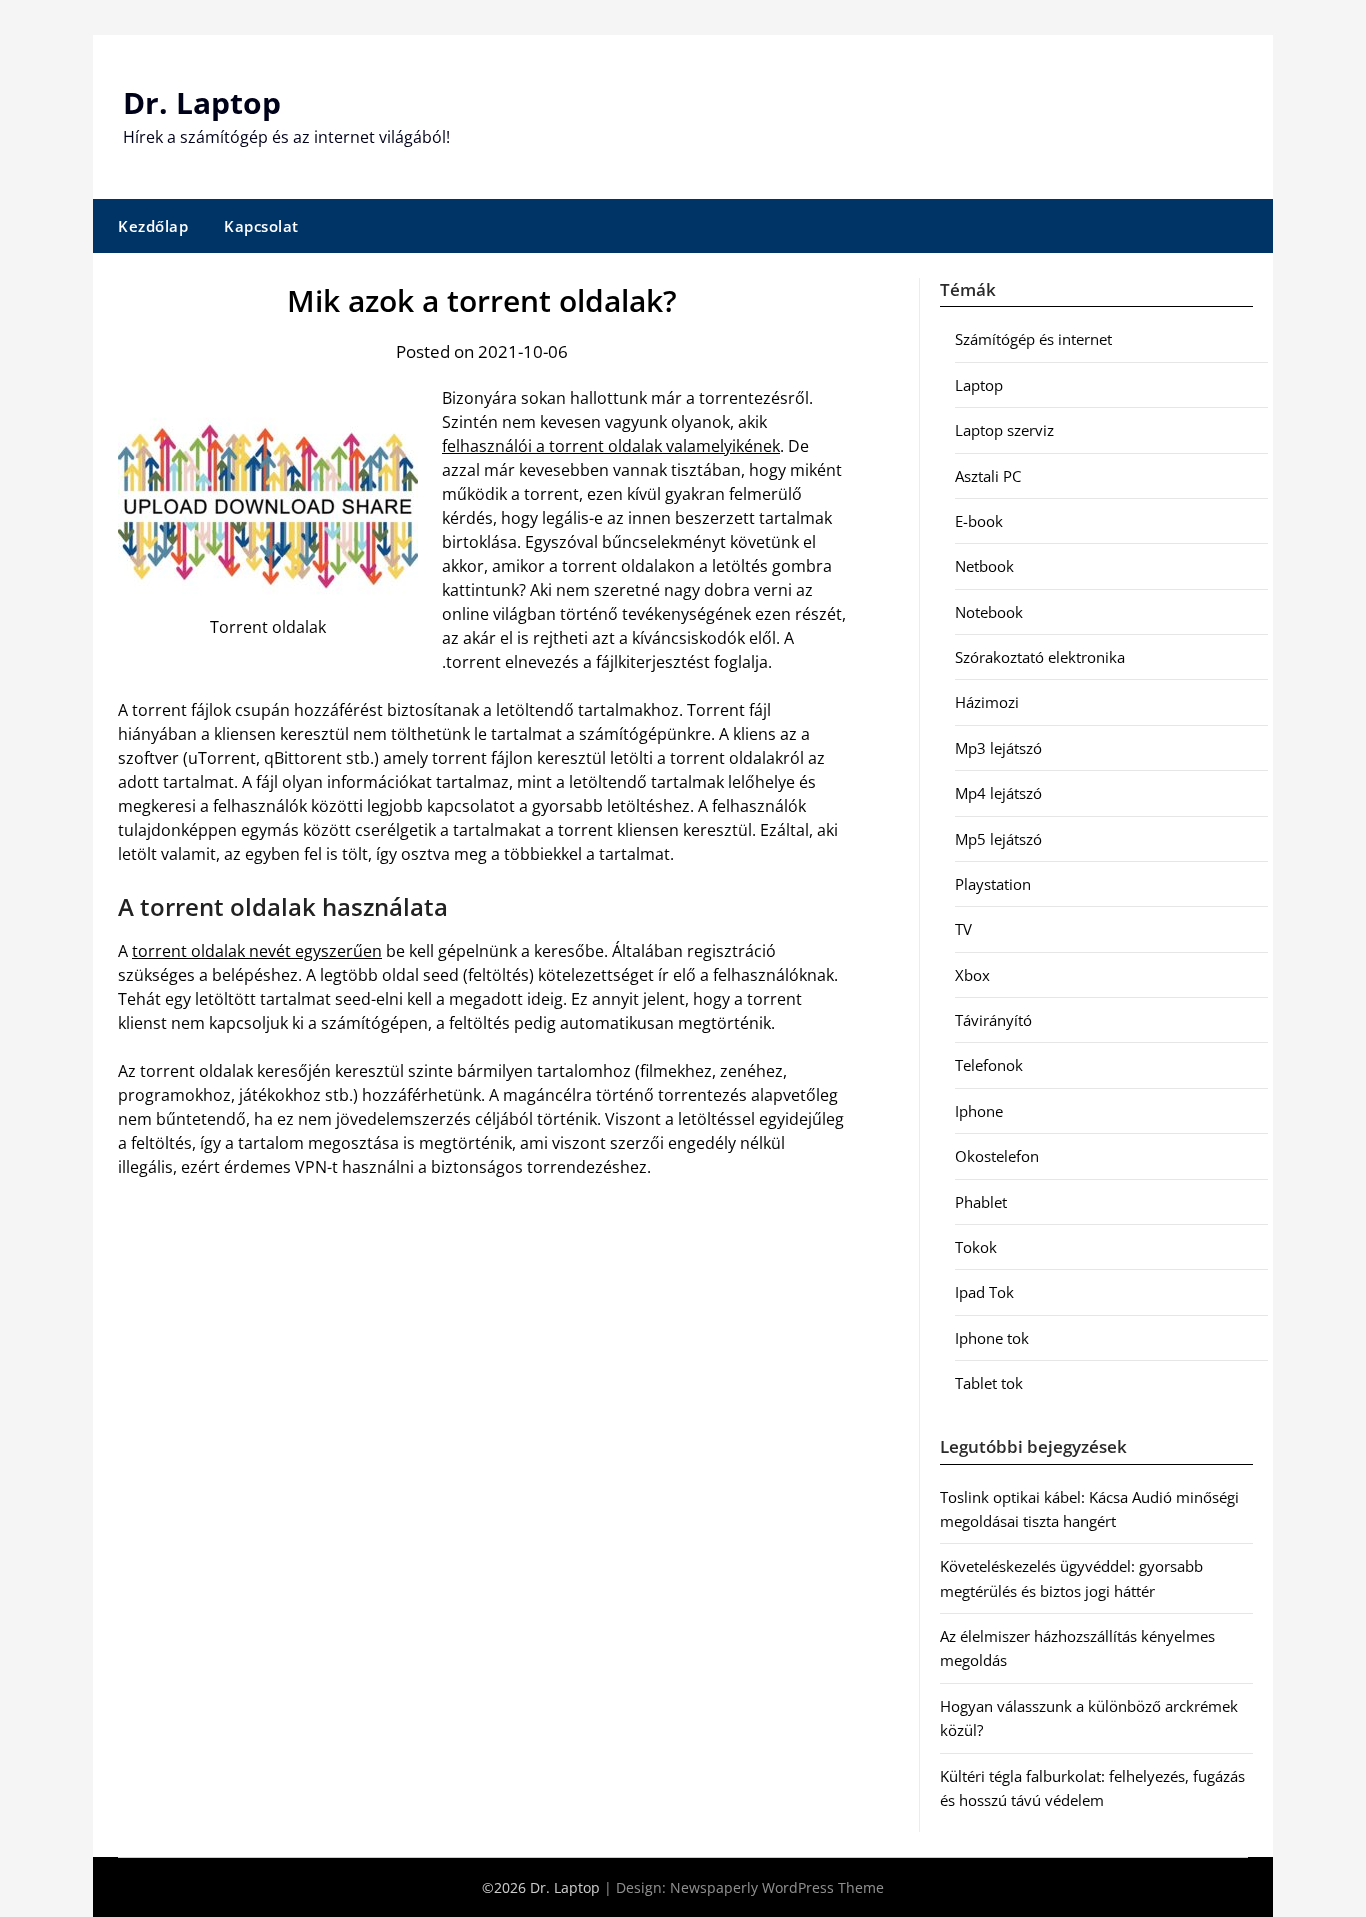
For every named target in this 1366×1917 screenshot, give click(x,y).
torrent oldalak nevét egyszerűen (257, 951)
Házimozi (987, 702)
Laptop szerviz (1004, 430)
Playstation (993, 884)
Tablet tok (989, 1383)
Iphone (979, 1111)
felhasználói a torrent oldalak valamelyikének (611, 446)
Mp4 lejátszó (998, 793)
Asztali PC (988, 476)
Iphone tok (992, 1338)
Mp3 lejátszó (998, 748)
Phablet (981, 1202)
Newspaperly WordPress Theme (777, 1887)
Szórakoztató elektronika (1040, 657)
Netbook (984, 566)
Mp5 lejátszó (998, 839)
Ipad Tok (984, 1292)
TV (963, 929)
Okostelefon (997, 1156)
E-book (979, 521)
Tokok (976, 1247)
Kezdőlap (153, 226)
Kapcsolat (261, 226)
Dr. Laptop (202, 102)
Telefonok (989, 1065)
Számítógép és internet (1033, 339)
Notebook (989, 612)
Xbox (972, 975)
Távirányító (993, 1020)
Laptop (979, 385)
